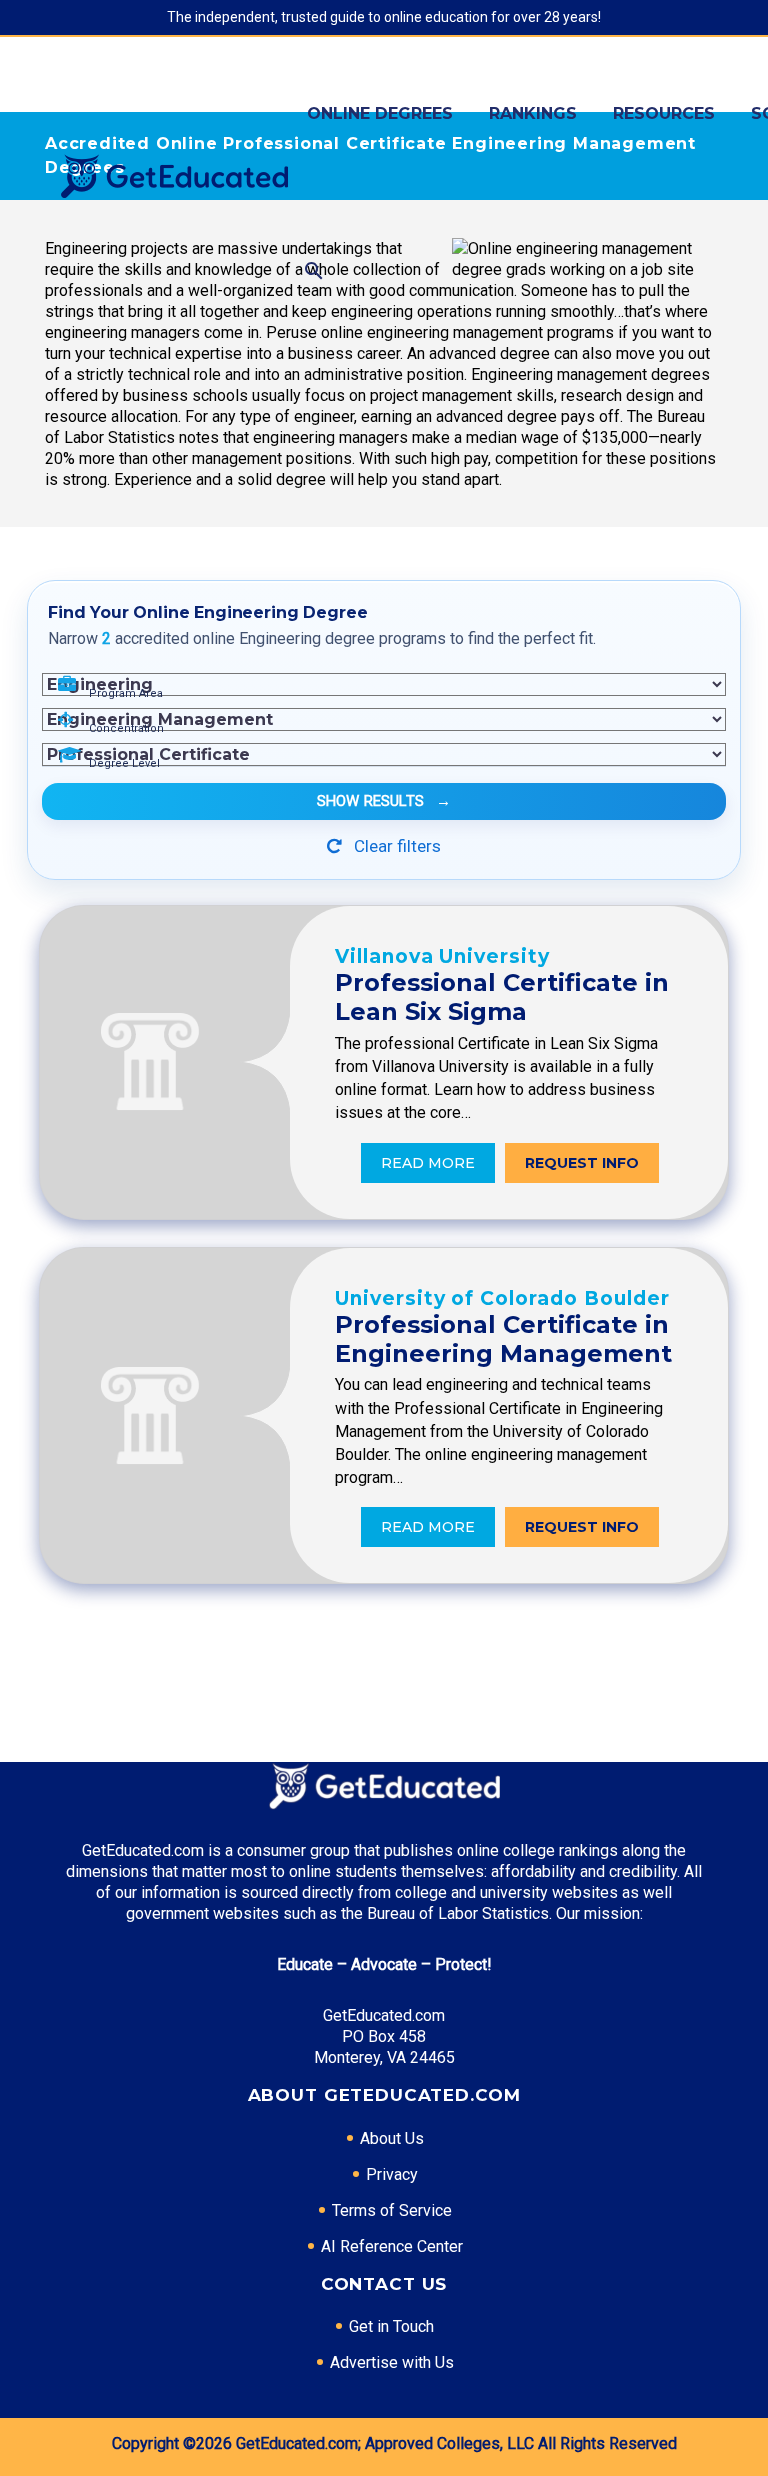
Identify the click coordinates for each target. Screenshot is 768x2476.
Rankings (533, 113)
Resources (664, 113)
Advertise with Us (392, 2362)
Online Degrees (380, 113)
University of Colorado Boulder (502, 1298)
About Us (392, 2138)
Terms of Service (392, 2210)
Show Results (384, 801)
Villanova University (442, 956)
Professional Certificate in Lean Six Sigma (502, 997)
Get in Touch (391, 2326)
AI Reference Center (392, 2246)
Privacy (392, 2174)
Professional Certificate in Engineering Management (503, 1339)
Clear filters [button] (395, 846)
